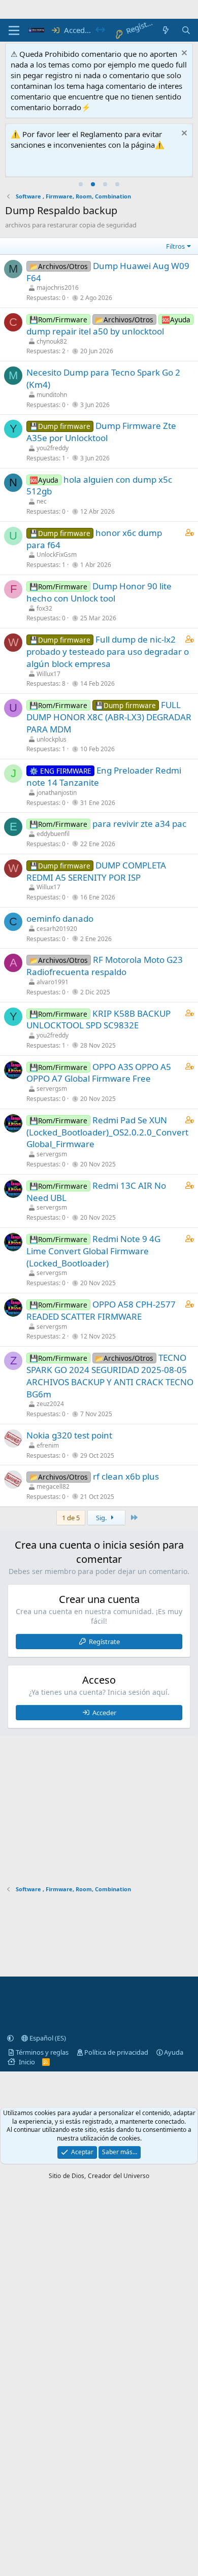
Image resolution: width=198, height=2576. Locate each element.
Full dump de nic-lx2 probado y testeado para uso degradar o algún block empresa (108, 651)
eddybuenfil (53, 834)
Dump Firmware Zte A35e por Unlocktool (101, 432)
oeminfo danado (60, 918)
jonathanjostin (57, 793)
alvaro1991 (53, 982)
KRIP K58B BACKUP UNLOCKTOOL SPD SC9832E (98, 1019)
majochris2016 (58, 288)
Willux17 (48, 674)
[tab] (81, 184)
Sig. (102, 1518)
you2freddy (53, 448)
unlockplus (52, 739)
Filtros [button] (175, 246)
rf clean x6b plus (126, 1476)
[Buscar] (186, 30)
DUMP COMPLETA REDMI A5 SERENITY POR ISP (96, 871)
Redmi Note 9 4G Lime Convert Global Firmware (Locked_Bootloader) (93, 1251)
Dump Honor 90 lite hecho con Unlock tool (99, 592)
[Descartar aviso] (183, 54)
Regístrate (104, 1642)
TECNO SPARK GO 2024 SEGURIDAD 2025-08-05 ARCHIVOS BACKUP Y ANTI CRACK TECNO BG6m (110, 1376)
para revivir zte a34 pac (139, 824)
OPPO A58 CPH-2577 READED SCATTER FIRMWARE (101, 1310)
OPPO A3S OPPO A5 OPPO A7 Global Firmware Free (99, 1073)
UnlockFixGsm (57, 555)
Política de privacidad (116, 2052)
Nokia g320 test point (69, 1435)
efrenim (48, 1445)
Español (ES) (47, 2038)
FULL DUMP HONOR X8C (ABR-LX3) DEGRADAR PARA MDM (109, 717)
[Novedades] (166, 30)
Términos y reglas (42, 2052)
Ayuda (174, 2052)
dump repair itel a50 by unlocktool (95, 331)
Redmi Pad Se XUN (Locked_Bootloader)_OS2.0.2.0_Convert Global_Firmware (107, 1132)
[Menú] (14, 30)
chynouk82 (52, 341)
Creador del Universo (119, 2176)
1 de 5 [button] (71, 1518)
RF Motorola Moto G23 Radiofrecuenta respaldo (105, 966)
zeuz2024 (50, 1404)
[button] (10, 2038)
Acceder (104, 1713)
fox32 (44, 608)
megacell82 (53, 1486)
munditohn (52, 395)
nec (42, 501)
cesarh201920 (57, 929)
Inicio (27, 2062)
